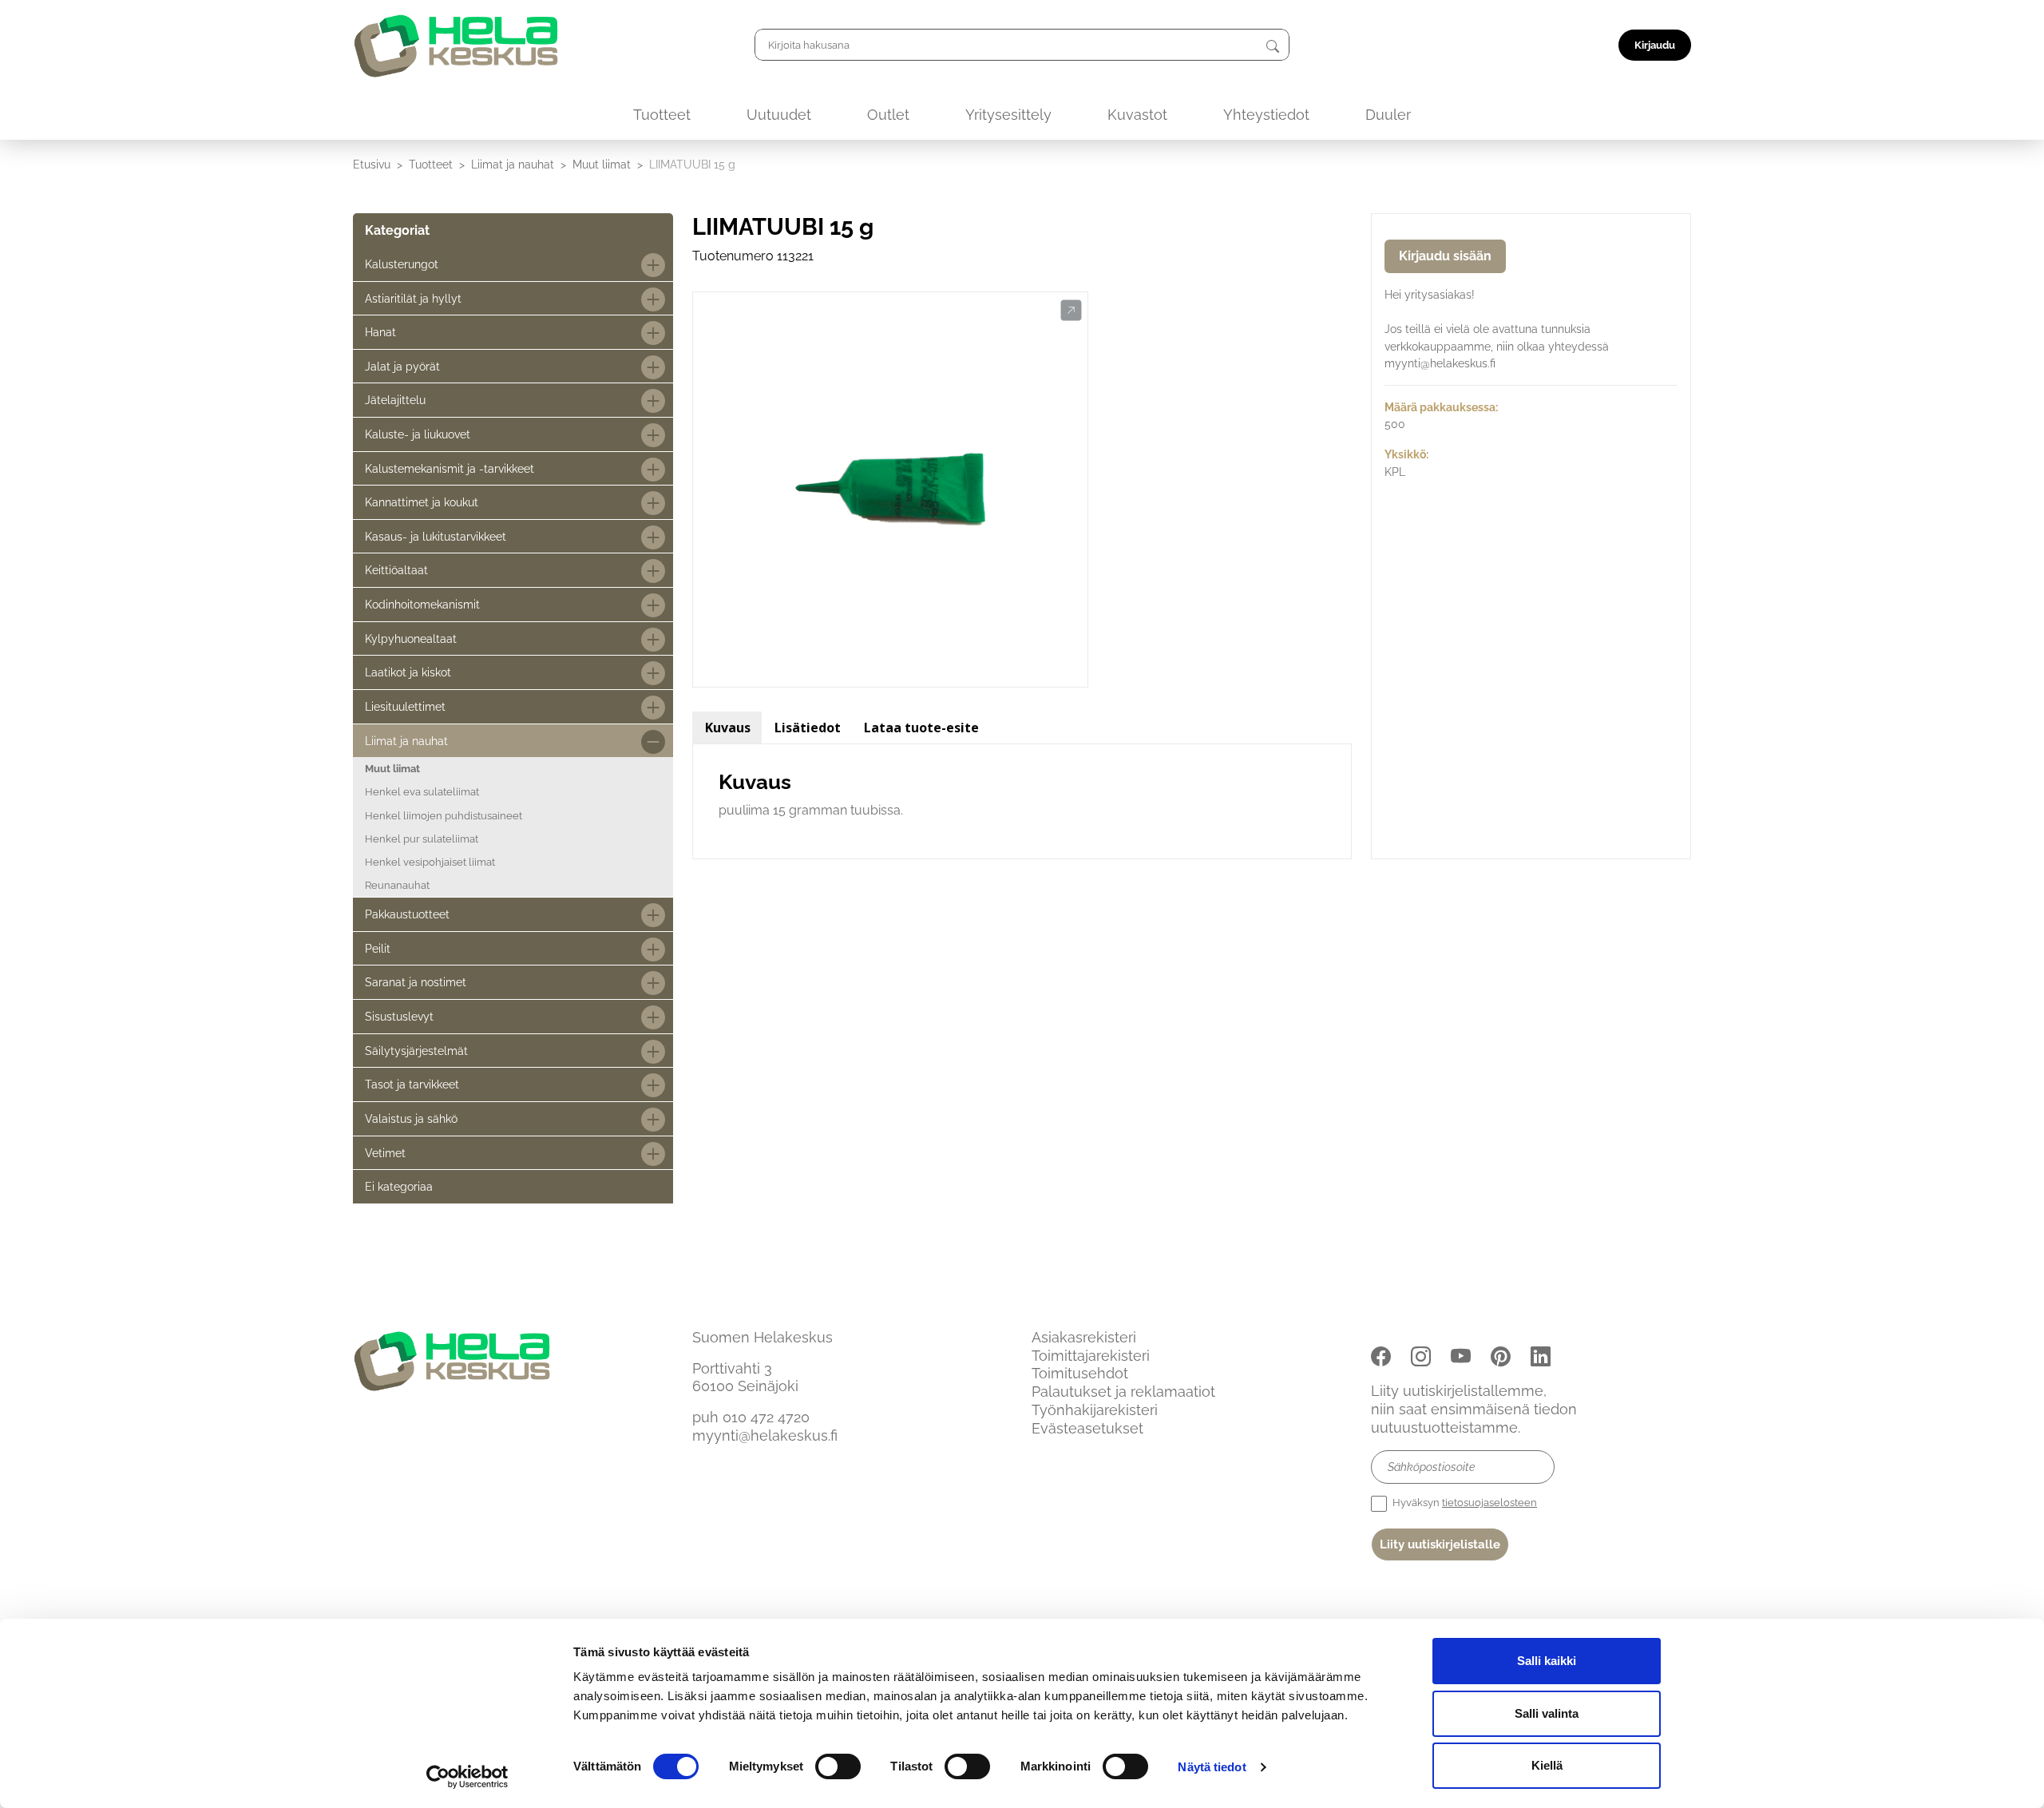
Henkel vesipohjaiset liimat (430, 862)
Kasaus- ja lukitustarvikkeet (436, 536)
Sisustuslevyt (399, 1016)
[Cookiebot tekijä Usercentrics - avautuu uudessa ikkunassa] (467, 1777)
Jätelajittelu (395, 400)
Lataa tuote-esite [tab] (921, 728)
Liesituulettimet (405, 706)
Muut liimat (602, 164)
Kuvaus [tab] (728, 728)
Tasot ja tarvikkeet (412, 1084)
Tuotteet (662, 115)
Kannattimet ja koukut (422, 502)
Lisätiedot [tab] (808, 728)
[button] (1071, 311)
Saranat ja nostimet (416, 982)
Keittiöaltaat (396, 570)
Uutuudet (779, 115)
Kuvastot (1137, 115)
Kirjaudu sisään (1445, 256)
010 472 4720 (766, 1417)
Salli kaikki (1547, 1661)
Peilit (378, 948)
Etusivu (372, 164)
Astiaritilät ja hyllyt (413, 298)
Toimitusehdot (1080, 1373)
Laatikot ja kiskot (408, 672)
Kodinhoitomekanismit (422, 604)
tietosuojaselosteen (1489, 1503)
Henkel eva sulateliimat (422, 792)
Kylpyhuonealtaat (411, 638)
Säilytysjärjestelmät (416, 1051)
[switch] (838, 1766)
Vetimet (385, 1153)
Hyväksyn (1464, 1503)
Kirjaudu (1655, 45)
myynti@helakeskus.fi (765, 1435)
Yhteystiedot (1266, 115)
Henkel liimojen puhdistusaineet (444, 816)
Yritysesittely (1008, 115)
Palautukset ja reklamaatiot (1123, 1392)
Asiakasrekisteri (1084, 1337)
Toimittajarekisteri (1091, 1356)
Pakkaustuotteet (407, 914)
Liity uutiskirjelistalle (1440, 1544)
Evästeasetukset (1087, 1428)
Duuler (1388, 115)
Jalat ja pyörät (402, 366)
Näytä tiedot (1212, 1767)
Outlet (888, 115)
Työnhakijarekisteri (1095, 1410)
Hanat (380, 332)
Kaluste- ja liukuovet (418, 434)
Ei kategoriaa (399, 1186)
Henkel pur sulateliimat (422, 839)
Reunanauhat (397, 885)
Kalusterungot (402, 264)
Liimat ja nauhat (513, 164)
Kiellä (1547, 1765)
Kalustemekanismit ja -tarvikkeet (450, 468)
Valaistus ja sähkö (411, 1118)
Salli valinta (1547, 1713)
